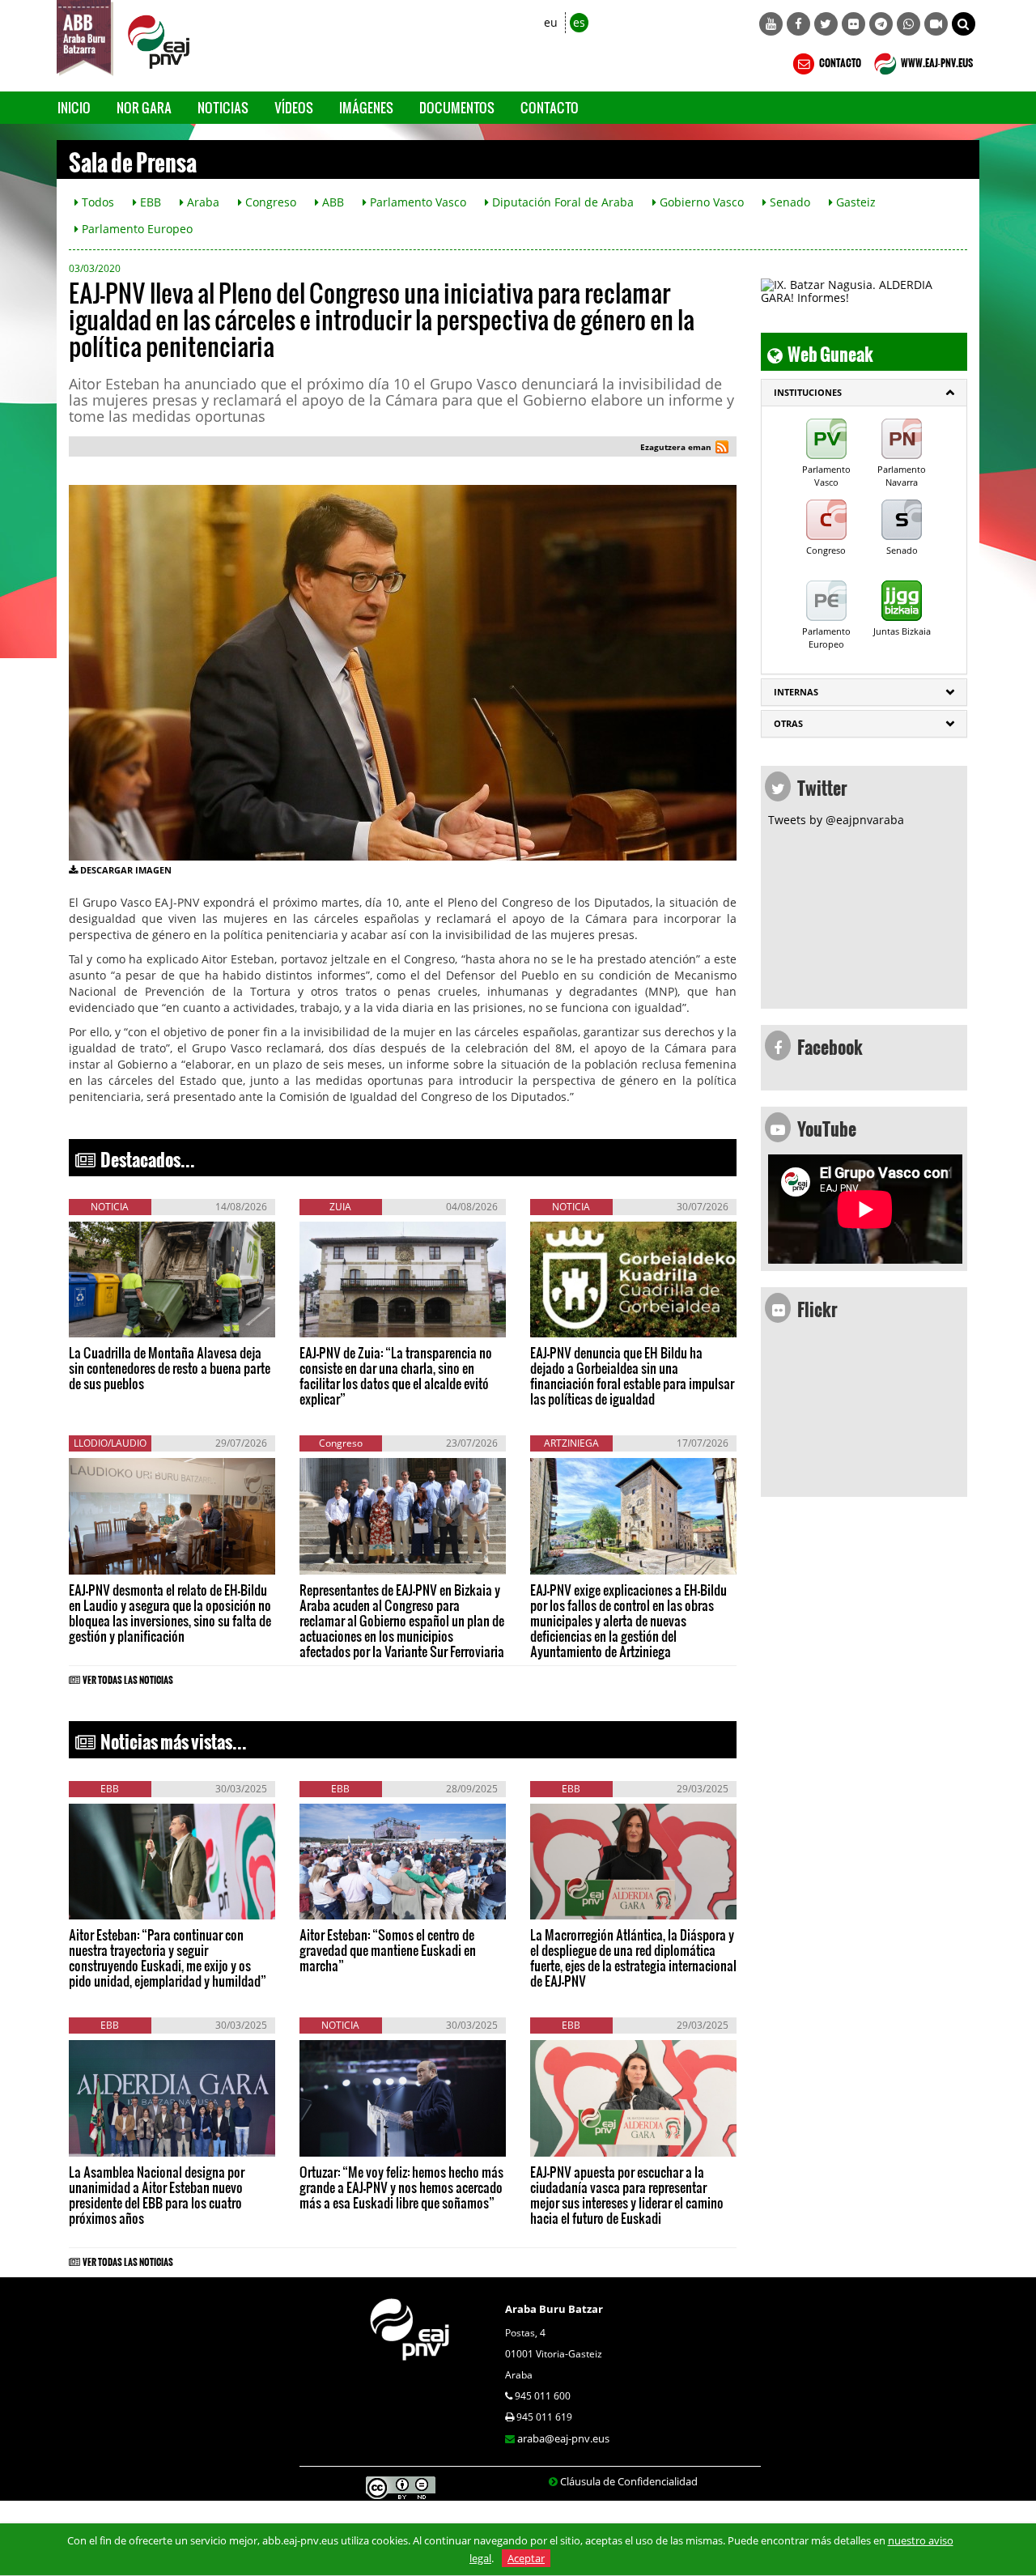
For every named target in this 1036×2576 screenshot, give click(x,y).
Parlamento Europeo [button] (136, 229)
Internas (796, 692)
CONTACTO (839, 61)
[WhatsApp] (909, 24)
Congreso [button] (269, 202)
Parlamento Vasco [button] (416, 202)
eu (551, 22)
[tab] (864, 393)
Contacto (550, 107)
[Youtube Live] (936, 24)
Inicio (74, 107)
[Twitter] (826, 24)
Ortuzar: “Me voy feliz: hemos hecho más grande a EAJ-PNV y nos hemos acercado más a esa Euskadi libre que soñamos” (401, 2187)
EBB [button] (149, 202)
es (579, 22)
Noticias (223, 107)
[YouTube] (771, 24)
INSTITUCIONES (808, 392)
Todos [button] (96, 202)
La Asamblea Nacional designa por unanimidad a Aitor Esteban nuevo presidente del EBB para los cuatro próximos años (157, 2195)
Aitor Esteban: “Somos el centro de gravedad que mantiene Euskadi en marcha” (388, 1950)
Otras (788, 723)
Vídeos (294, 107)
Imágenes (366, 107)
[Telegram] (881, 24)
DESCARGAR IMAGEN (126, 870)
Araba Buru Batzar (554, 2309)
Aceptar (526, 2558)
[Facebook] (798, 24)
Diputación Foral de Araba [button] (561, 202)
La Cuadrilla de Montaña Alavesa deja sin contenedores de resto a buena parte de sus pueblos (170, 1368)
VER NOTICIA (118, 1321)
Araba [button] (202, 202)
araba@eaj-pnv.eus (563, 2438)
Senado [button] (788, 202)
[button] (964, 24)
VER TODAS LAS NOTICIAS (128, 1677)
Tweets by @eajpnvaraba (836, 820)
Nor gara (144, 107)
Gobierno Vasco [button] (700, 202)
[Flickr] (853, 24)
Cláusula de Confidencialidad (629, 2481)
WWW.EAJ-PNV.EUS (936, 61)
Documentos (457, 107)
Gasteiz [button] (854, 202)
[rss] (722, 449)
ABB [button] (331, 202)
